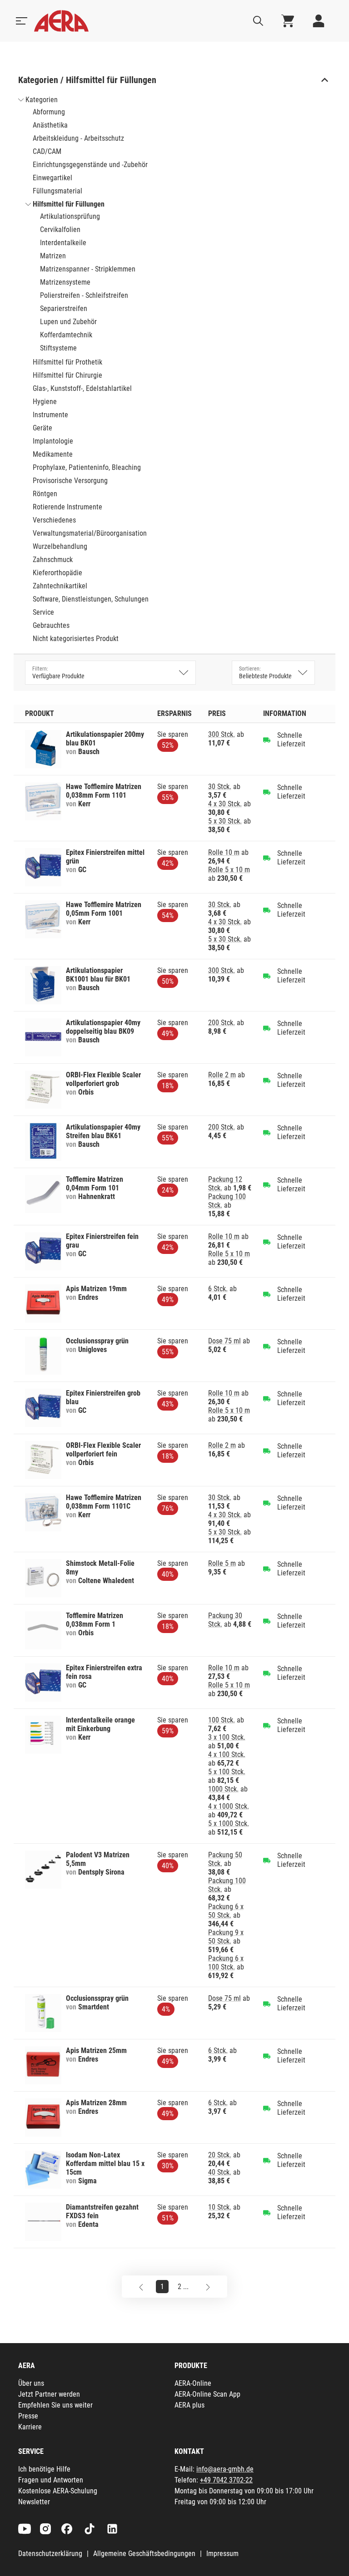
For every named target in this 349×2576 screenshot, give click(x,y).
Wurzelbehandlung (60, 546)
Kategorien (42, 100)
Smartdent (94, 2007)
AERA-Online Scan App (207, 2394)
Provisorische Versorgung (70, 481)
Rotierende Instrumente (67, 507)
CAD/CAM (47, 151)
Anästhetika (50, 125)
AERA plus (189, 2405)
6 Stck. (218, 1289)
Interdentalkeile (63, 243)
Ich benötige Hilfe (44, 2469)
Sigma (87, 2181)
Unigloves (92, 1350)
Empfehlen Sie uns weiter (55, 2405)
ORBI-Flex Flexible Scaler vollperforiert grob (103, 1079)
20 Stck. (220, 2155)
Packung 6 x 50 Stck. (226, 1911)
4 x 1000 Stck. (229, 1806)
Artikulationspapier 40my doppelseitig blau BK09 (103, 1027)
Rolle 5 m (222, 1563)
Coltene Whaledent (106, 1581)
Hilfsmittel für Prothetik (67, 362)
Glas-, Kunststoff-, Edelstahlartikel (82, 388)
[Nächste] (208, 2287)
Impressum (222, 2554)
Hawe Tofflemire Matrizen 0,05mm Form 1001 (104, 909)
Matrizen (53, 256)
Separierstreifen (64, 308)
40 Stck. (220, 2172)
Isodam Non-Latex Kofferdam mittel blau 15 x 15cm (105, 2164)
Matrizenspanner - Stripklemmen (88, 269)
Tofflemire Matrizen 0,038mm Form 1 (95, 1620)
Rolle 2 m (222, 1075)
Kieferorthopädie (57, 573)
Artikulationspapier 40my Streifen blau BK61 (103, 1131)
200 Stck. (222, 1023)
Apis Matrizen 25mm (96, 2050)
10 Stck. (220, 2207)
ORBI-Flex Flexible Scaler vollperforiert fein (103, 1450)
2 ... (183, 2287)
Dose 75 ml (224, 1341)
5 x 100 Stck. (227, 1772)
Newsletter (34, 2502)
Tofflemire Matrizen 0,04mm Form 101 (95, 1184)
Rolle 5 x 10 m (229, 870)
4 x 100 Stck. (227, 1754)
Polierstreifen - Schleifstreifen (84, 295)
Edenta (88, 2224)
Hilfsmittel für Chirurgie (67, 375)
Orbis (86, 1092)
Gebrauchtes (51, 625)
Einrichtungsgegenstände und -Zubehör (90, 165)
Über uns (31, 2383)
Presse (28, 2416)
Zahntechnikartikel (60, 586)
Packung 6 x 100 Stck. (226, 1963)
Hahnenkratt (97, 1197)
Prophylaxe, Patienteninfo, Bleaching (87, 467)
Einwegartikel (52, 178)
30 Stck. (220, 787)
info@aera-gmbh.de (225, 2469)
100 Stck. (222, 1720)
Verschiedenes (54, 520)
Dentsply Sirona (101, 1872)
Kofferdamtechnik (66, 335)
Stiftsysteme (58, 348)
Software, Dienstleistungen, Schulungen (91, 599)
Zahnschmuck (53, 560)
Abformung (49, 112)
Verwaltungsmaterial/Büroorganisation (90, 533)
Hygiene (45, 402)
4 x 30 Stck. (225, 804)
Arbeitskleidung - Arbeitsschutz (78, 138)
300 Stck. (222, 734)
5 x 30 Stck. (225, 821)
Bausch (89, 752)
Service (43, 612)
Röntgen (45, 494)
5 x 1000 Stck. (229, 1823)
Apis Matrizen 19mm (96, 1289)
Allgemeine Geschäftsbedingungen (144, 2554)
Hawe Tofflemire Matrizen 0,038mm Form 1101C (104, 1502)
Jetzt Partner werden (49, 2394)
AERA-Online (193, 2383)
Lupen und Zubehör (68, 322)
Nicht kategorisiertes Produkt (76, 639)
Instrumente (50, 415)
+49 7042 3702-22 (226, 2480)
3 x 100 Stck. (227, 1737)
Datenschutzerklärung (50, 2554)
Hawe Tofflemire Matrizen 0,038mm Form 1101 (104, 791)
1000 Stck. (223, 1789)
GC (82, 870)
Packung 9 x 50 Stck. (226, 1937)
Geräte (42, 428)
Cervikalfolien (60, 229)
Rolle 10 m (224, 852)
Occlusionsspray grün (97, 1341)
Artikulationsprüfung (70, 216)
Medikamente (53, 454)
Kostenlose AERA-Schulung (58, 2491)
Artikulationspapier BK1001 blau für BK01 (98, 975)
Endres (88, 1297)
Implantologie (53, 441)
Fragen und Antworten (51, 2480)
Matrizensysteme (65, 282)
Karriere (30, 2427)
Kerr (84, 804)
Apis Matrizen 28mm (96, 2103)
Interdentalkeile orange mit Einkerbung (100, 1724)
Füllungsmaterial (57, 191)
